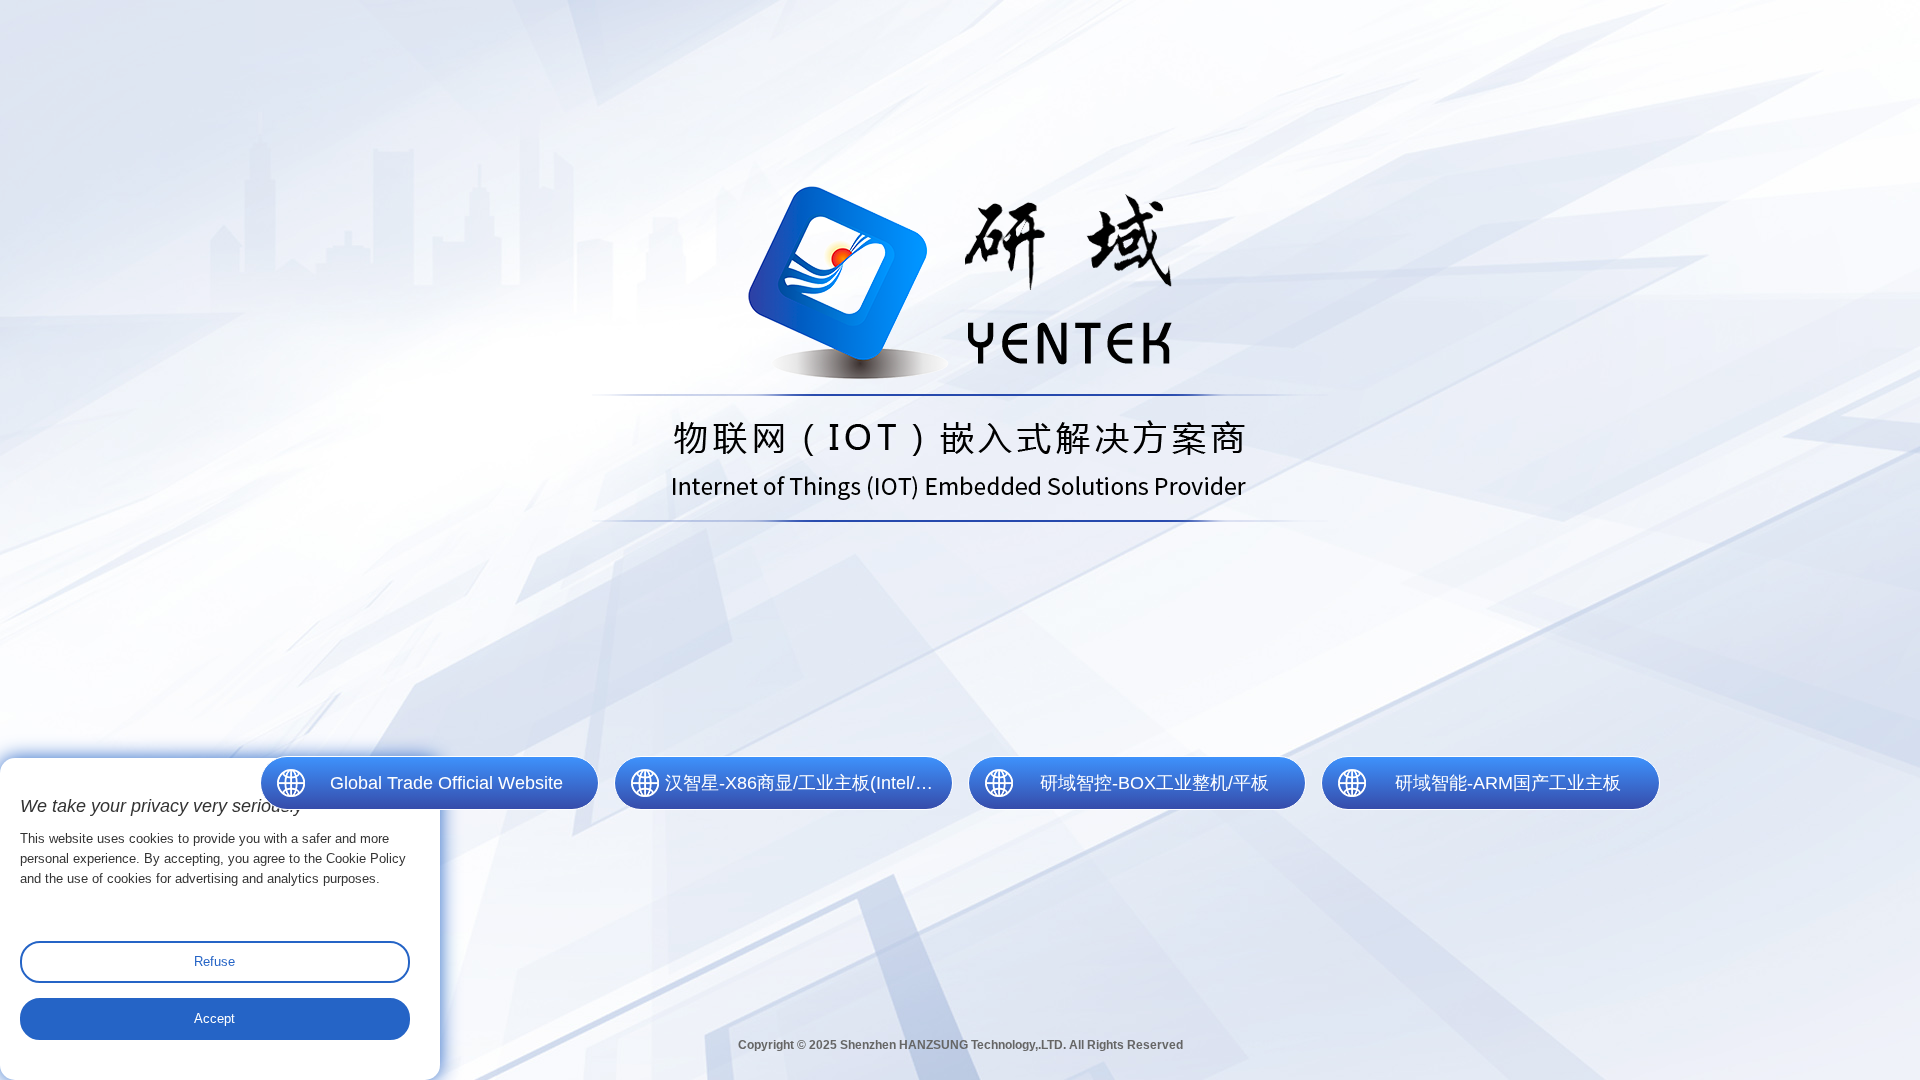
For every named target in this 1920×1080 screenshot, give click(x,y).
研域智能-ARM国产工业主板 (1508, 783)
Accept (214, 1018)
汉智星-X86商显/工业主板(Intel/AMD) (809, 783)
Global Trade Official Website (446, 783)
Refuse (214, 961)
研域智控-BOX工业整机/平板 (1154, 783)
